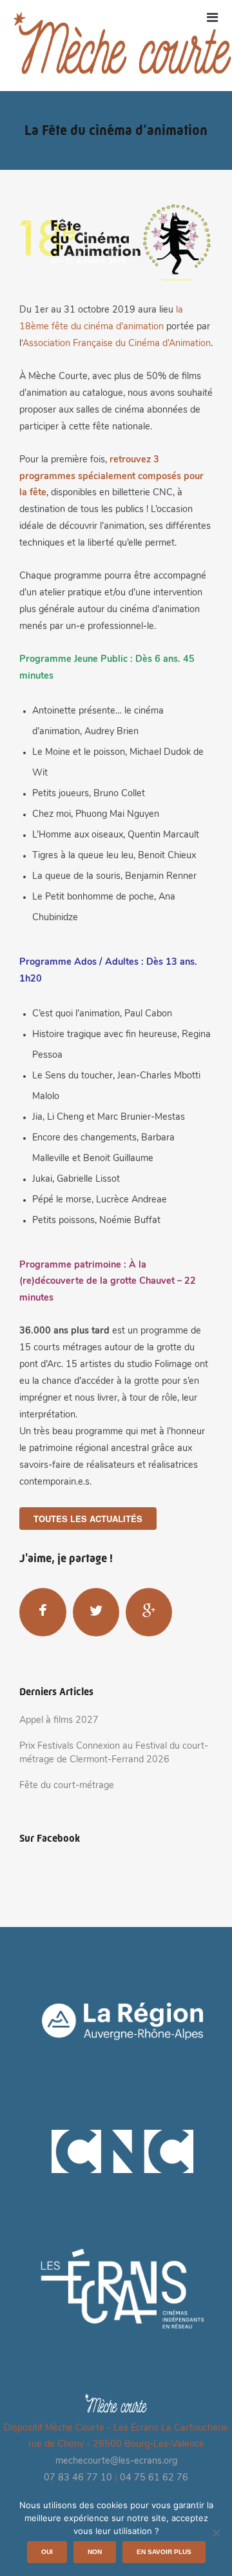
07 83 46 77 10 (78, 2478)
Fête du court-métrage (67, 1786)
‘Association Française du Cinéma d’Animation (116, 344)
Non (95, 2552)
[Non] (216, 2533)
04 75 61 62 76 (154, 2478)
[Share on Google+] (149, 1612)
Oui (47, 2552)
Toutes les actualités (88, 1519)
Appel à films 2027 (59, 1721)
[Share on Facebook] (43, 1612)
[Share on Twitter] (96, 1612)
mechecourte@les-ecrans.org (116, 2461)
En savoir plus (164, 2552)
